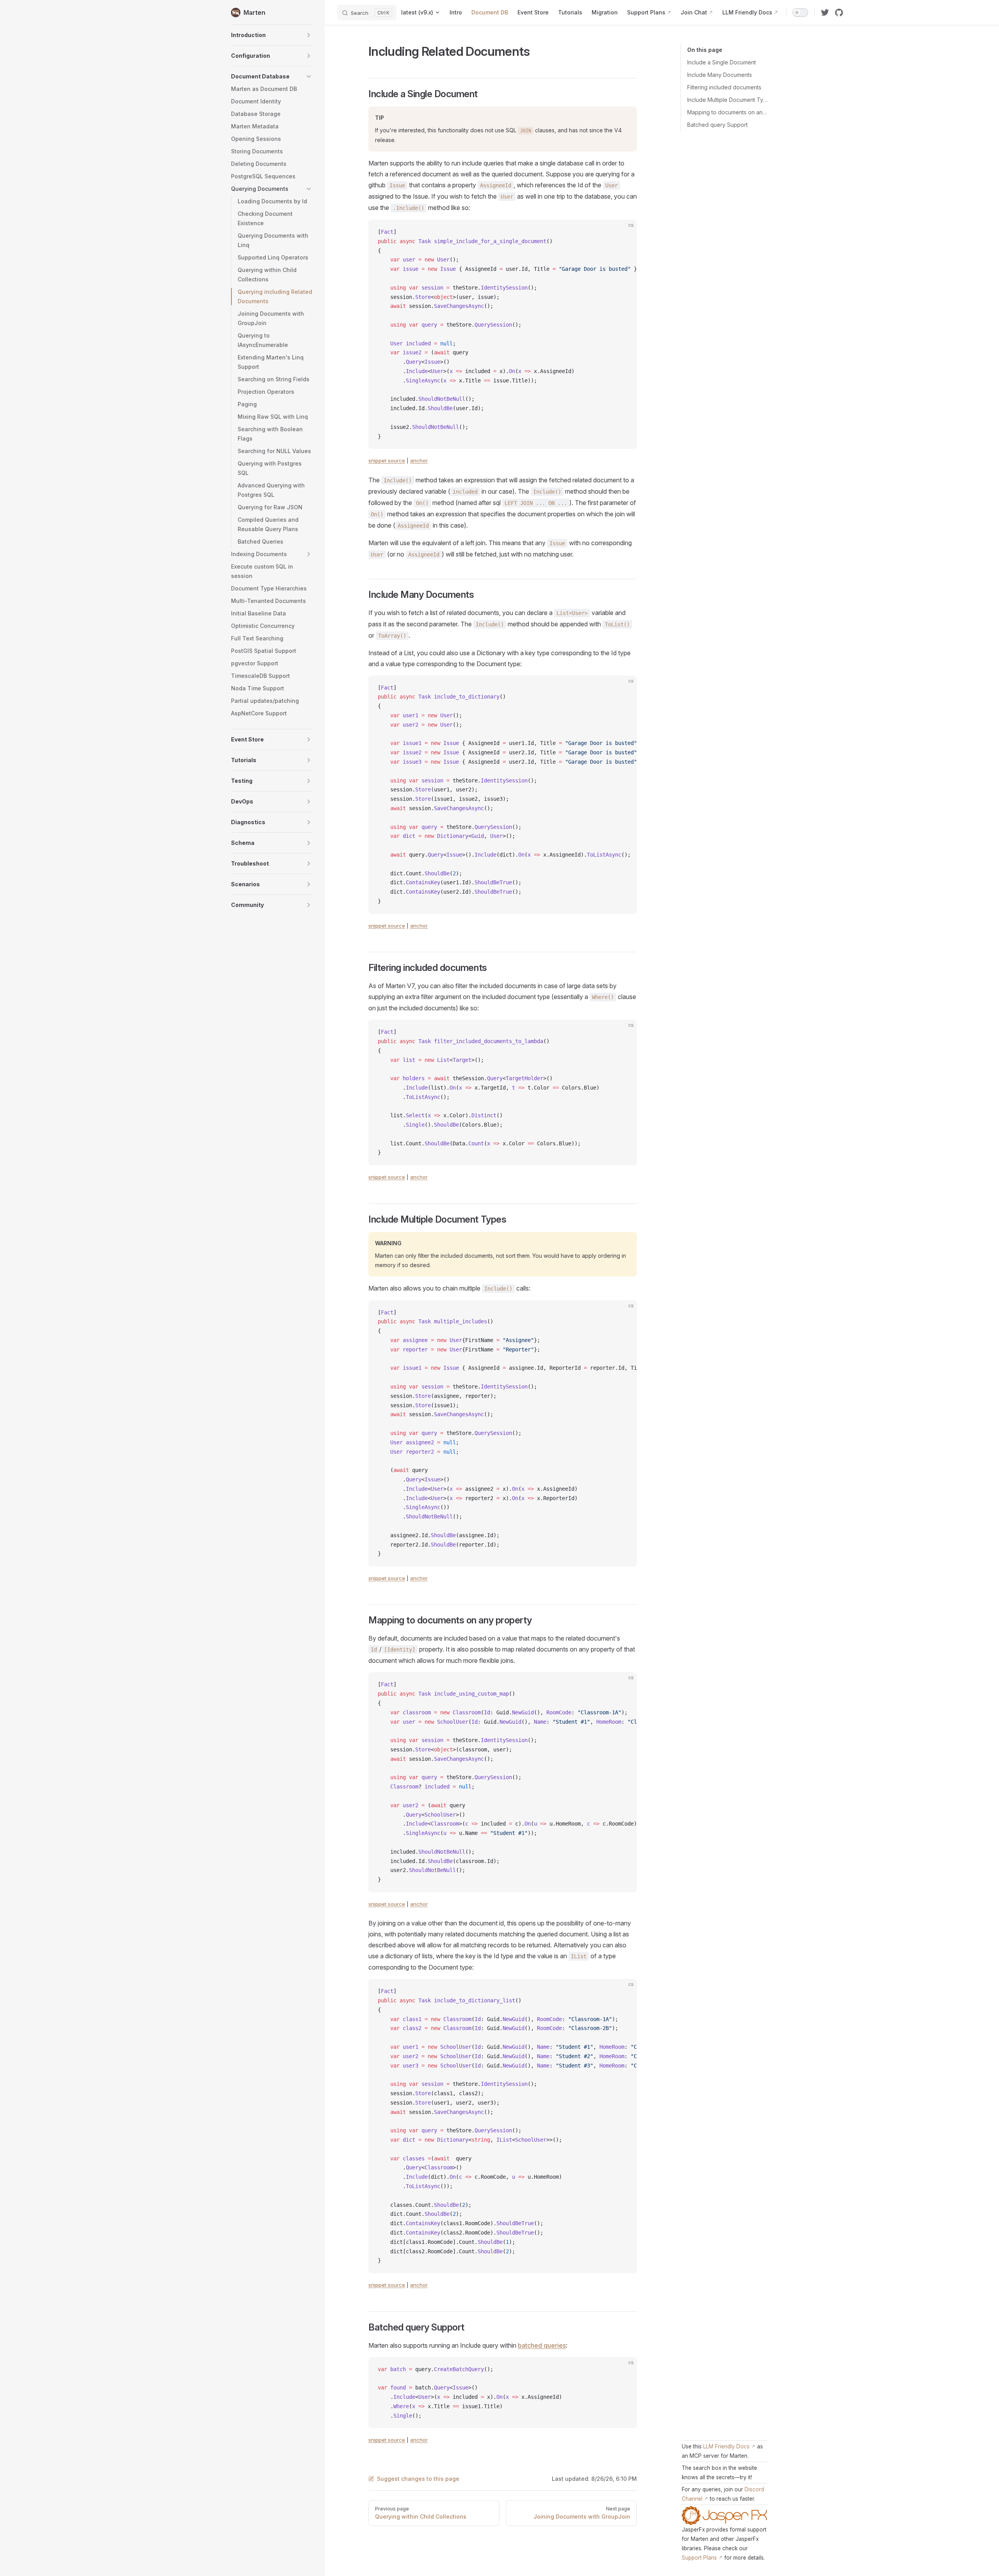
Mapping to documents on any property (728, 112)
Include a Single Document (722, 62)
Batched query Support (717, 125)
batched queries (542, 2345)
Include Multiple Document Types (728, 100)
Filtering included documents (724, 87)
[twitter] (825, 12)
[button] (272, 35)
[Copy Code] (624, 232)
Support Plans (699, 2558)
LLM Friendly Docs (726, 2446)
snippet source (387, 460)
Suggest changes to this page (418, 2479)
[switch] (800, 12)
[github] (839, 12)
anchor (419, 460)
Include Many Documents (720, 75)
